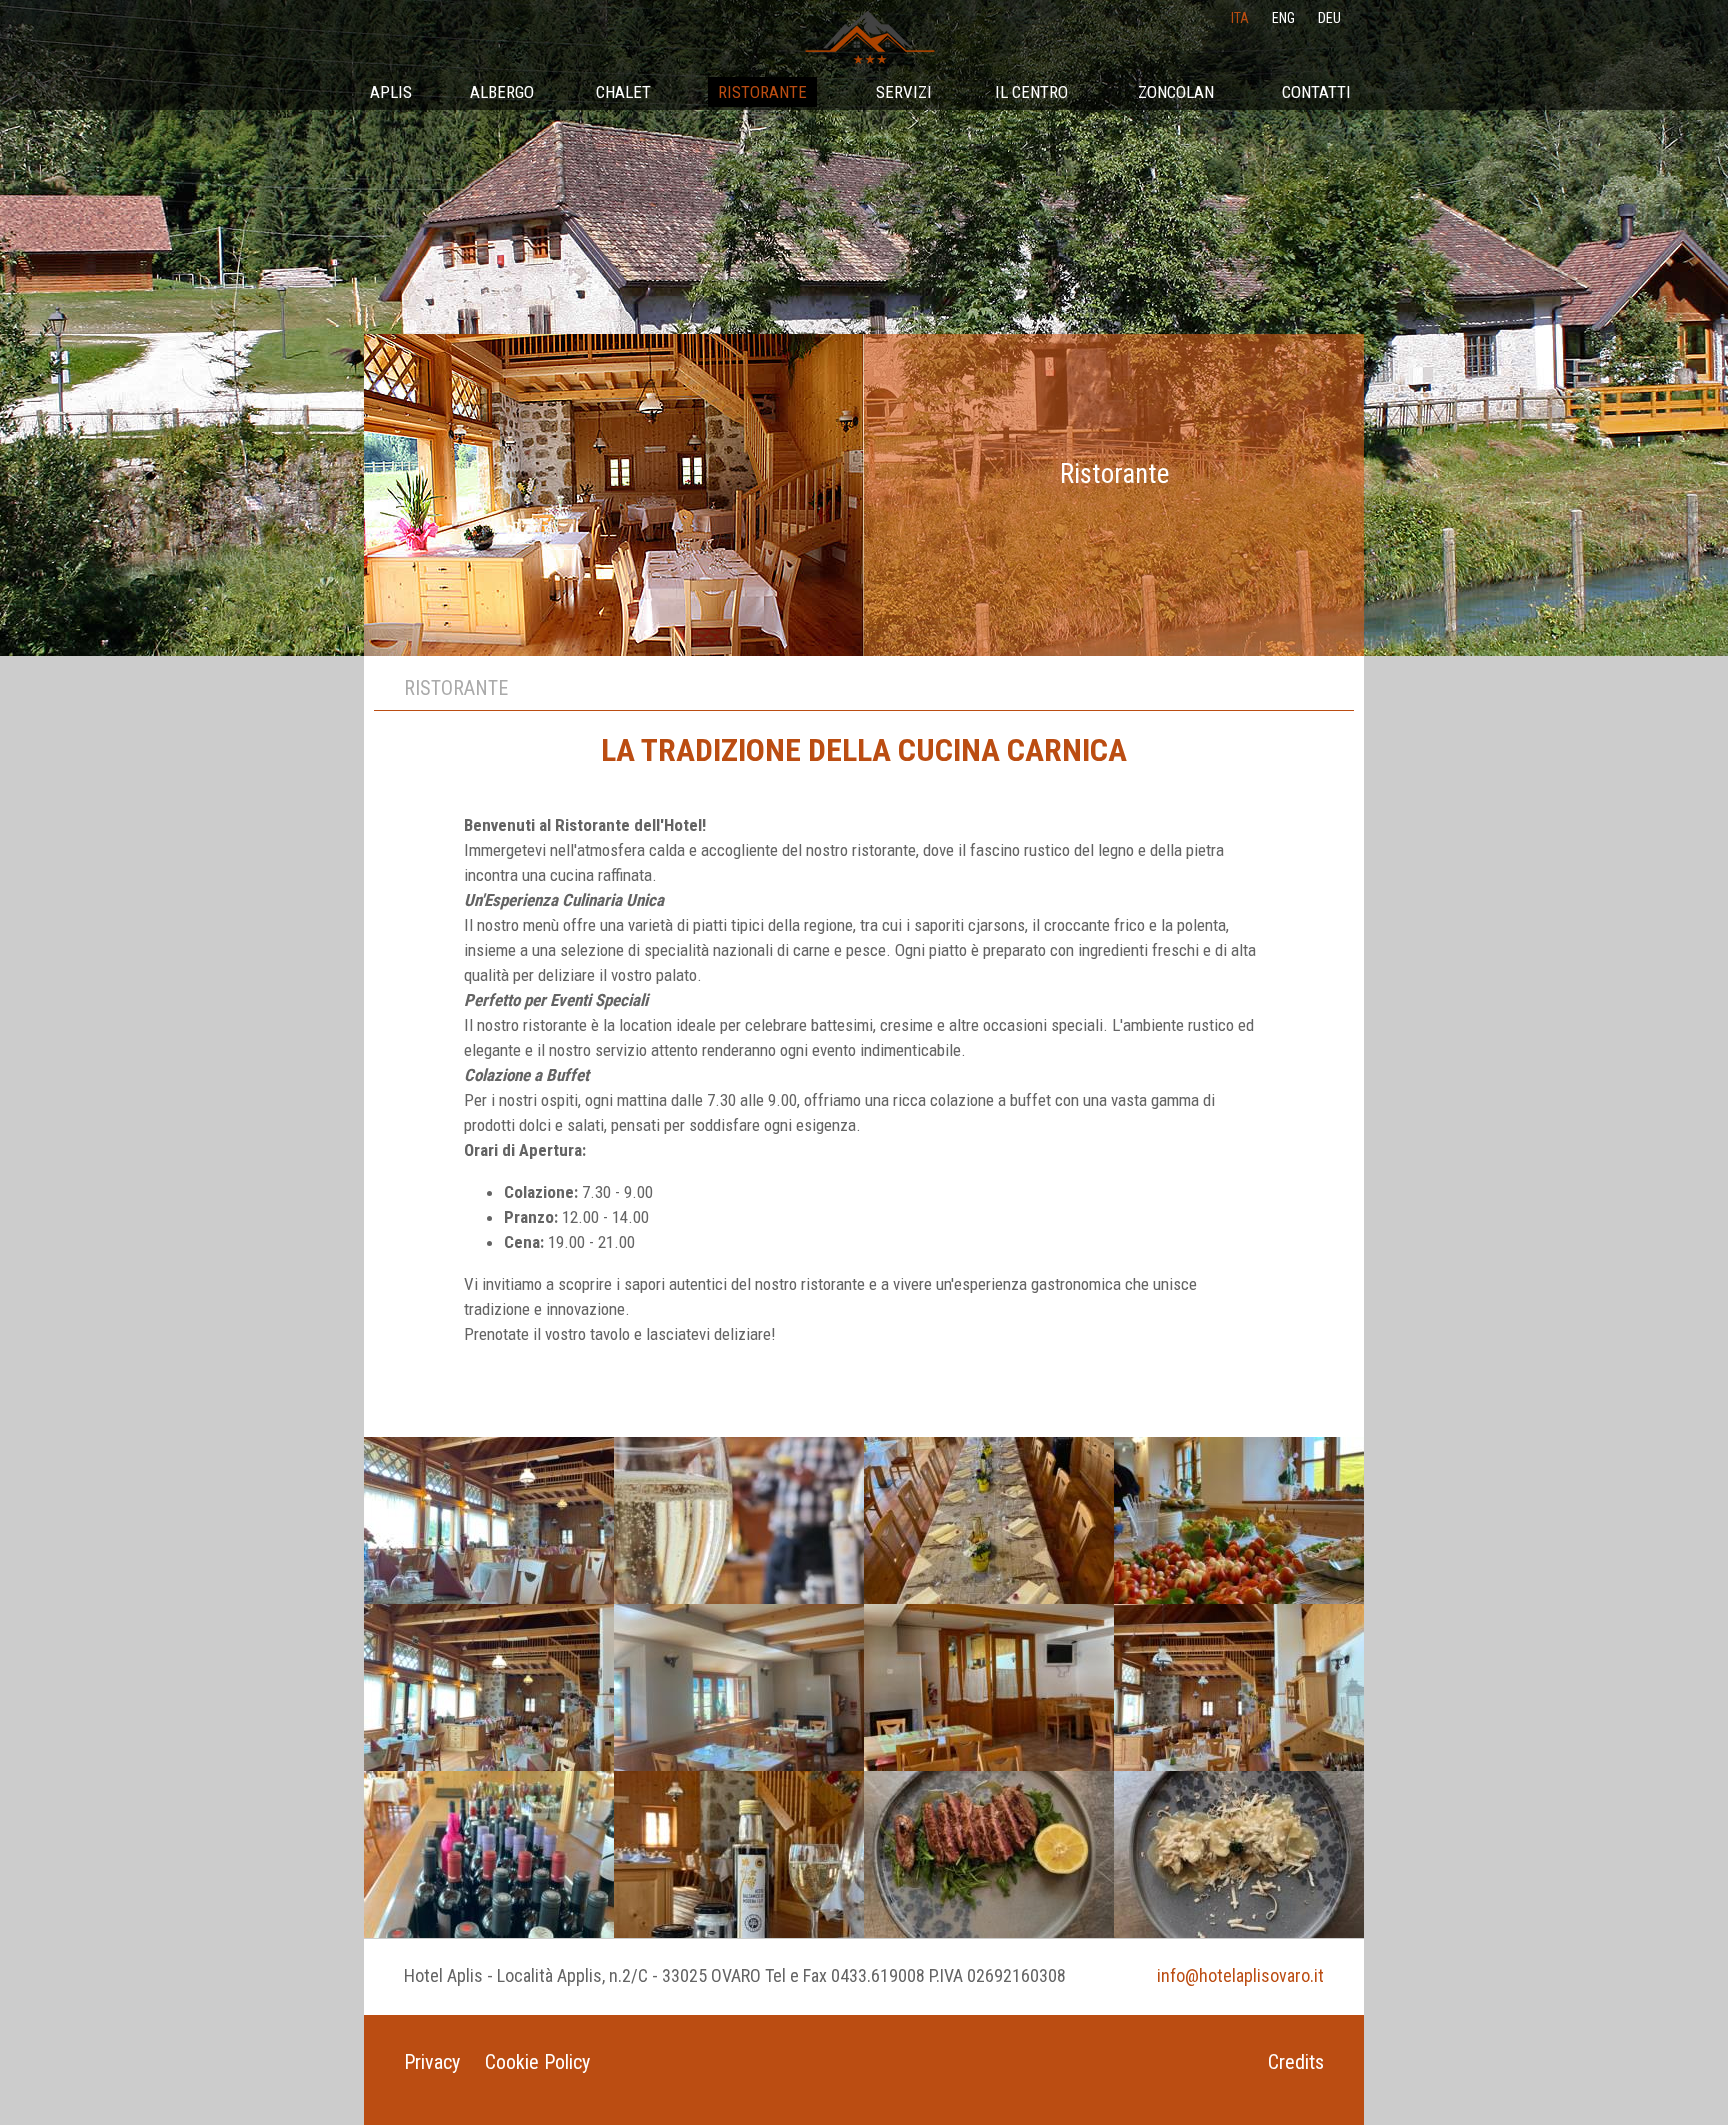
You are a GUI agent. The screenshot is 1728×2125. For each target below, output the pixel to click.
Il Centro (1031, 92)
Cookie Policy (537, 2062)
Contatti (1316, 92)
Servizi (904, 92)
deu (1329, 18)
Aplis (391, 92)
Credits (1296, 2062)
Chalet (623, 92)
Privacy (432, 2062)
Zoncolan (1176, 92)
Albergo (502, 92)
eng (1283, 18)
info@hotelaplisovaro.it (1240, 1975)
